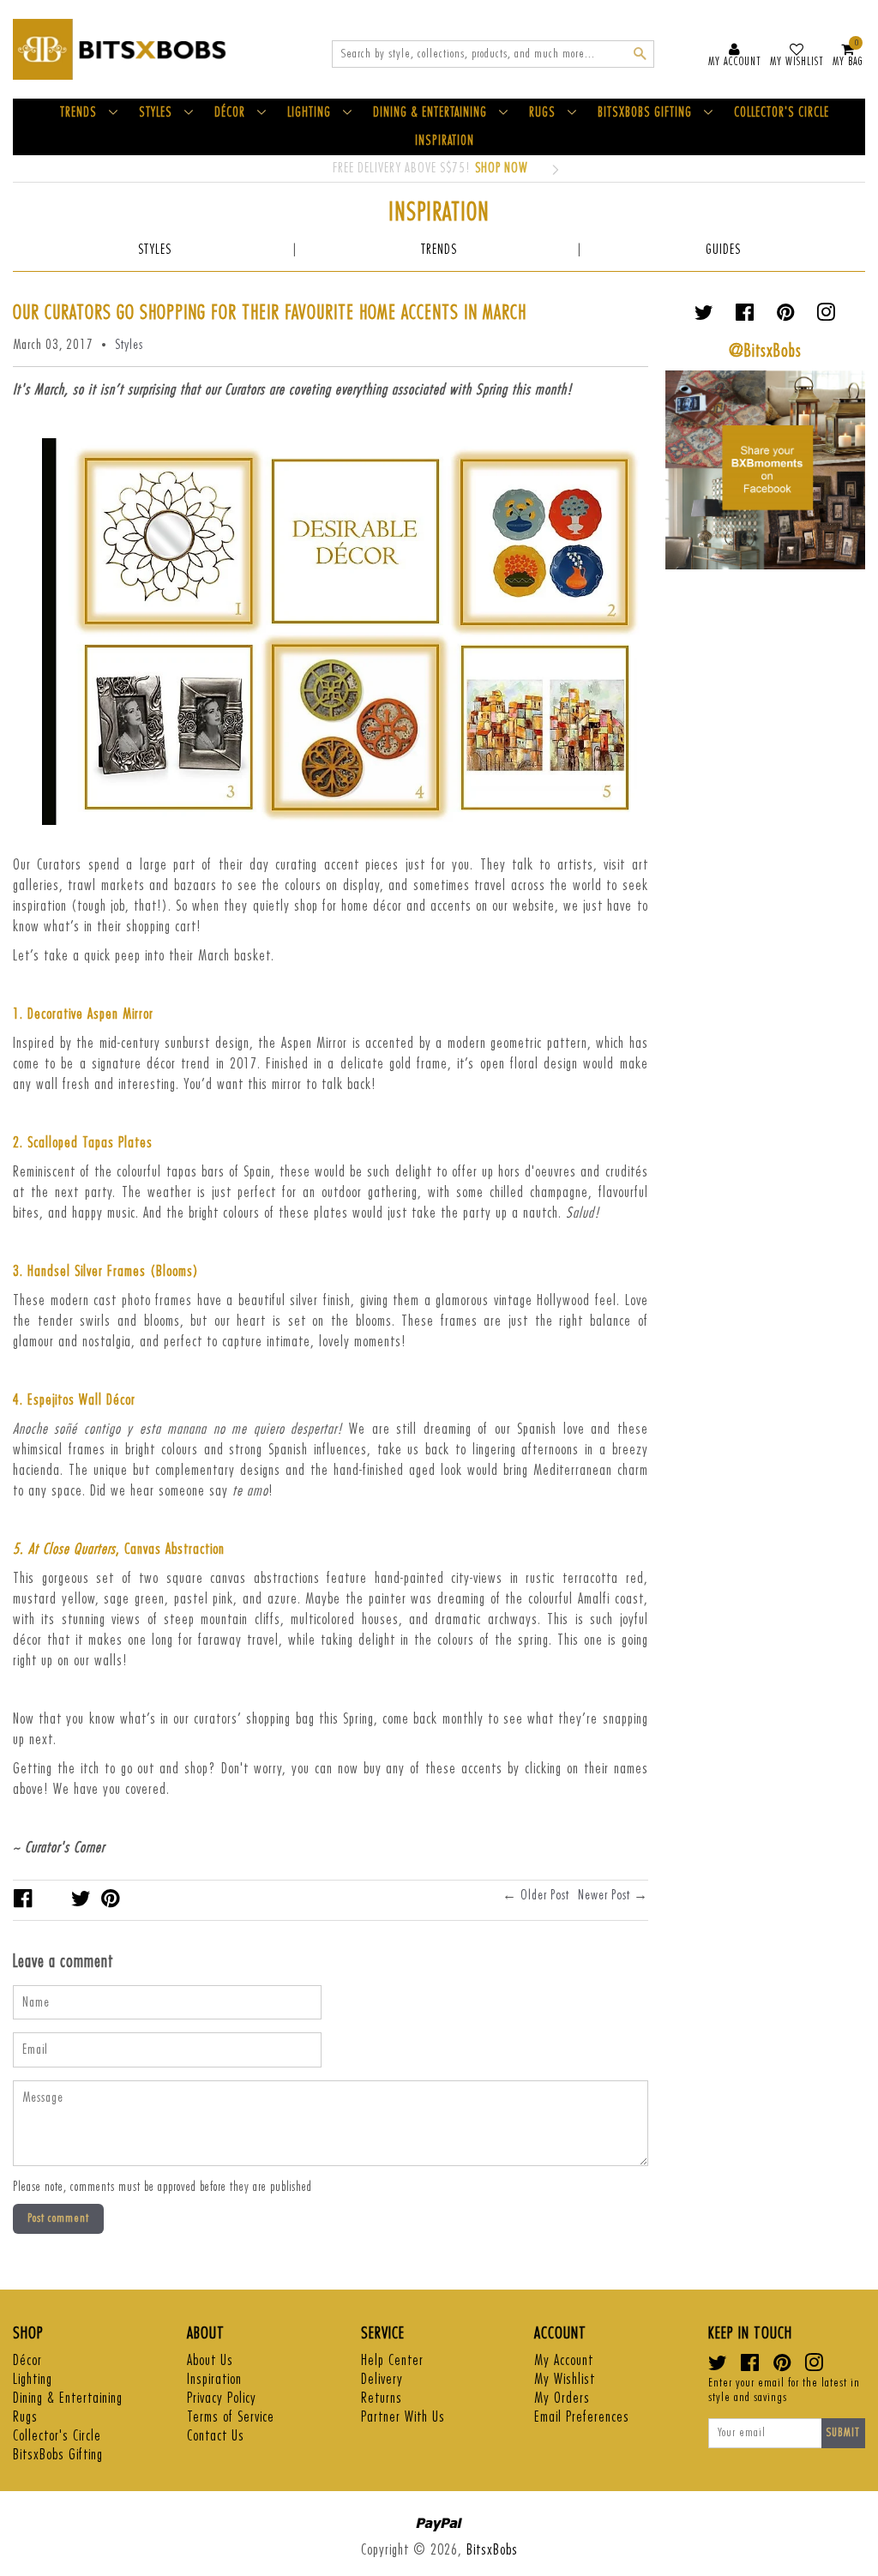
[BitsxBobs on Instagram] (826, 316)
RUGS (542, 113)
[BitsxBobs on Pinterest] (786, 316)
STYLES (156, 113)
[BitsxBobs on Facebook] (745, 316)
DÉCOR (230, 113)
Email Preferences (582, 2417)
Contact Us (216, 2436)
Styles (155, 250)
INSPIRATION (445, 141)
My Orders (562, 2398)
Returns (382, 2398)
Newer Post (604, 1895)
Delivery (382, 2379)
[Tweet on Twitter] (81, 1899)
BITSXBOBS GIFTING (645, 113)
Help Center (392, 2360)
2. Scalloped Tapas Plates (83, 1143)
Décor (27, 2360)
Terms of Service (231, 2417)
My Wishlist (565, 2379)
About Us (210, 2360)
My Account (564, 2360)
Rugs (25, 2417)
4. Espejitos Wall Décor (74, 1400)
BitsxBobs (492, 2550)
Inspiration (214, 2379)
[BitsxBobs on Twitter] (704, 316)
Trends (439, 250)
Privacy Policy (222, 2398)
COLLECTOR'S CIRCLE (782, 113)
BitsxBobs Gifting (58, 2455)
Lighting (33, 2379)
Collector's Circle (57, 2436)
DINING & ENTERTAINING (430, 113)
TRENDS (78, 113)
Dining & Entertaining (68, 2398)
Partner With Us (403, 2417)
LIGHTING (309, 113)
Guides (723, 250)
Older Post (545, 1895)
